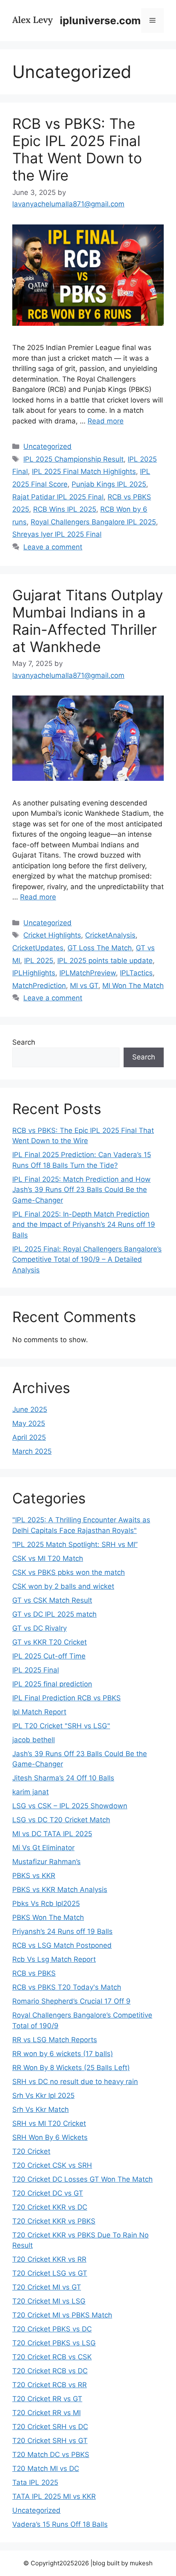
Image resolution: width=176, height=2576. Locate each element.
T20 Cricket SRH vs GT (50, 2441)
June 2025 (30, 1409)
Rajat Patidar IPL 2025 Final (58, 497)
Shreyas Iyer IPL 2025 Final (57, 534)
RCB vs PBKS (34, 1973)
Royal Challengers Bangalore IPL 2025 (93, 522)
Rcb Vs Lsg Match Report (54, 1959)
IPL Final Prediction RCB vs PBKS (67, 1698)
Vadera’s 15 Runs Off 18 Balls (60, 2524)
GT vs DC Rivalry (39, 1628)
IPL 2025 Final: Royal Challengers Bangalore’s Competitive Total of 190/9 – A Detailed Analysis (87, 1259)
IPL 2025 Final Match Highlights (84, 471)
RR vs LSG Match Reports (55, 2040)
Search (24, 1042)
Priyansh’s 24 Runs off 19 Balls (62, 1931)
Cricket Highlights (52, 935)
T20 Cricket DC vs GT (48, 2193)
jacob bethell (34, 1740)
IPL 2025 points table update (105, 961)
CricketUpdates (38, 948)
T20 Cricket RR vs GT (47, 2399)
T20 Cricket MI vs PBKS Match (62, 2315)
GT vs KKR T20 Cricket (50, 1642)
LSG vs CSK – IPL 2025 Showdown (70, 1806)
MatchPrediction (39, 986)
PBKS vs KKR (34, 1876)
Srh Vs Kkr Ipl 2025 (43, 2096)
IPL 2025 (39, 961)
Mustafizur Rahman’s (46, 1862)
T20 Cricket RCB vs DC (50, 2371)
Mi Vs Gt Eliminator (43, 1848)
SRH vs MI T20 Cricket (49, 2123)
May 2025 (29, 1423)
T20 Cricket (31, 2151)
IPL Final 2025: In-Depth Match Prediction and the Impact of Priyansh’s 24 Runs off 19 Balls (84, 1225)
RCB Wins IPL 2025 (65, 509)
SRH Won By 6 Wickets (50, 2137)
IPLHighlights (34, 973)
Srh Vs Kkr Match (41, 2109)
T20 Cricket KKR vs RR (49, 2259)
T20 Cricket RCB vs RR (50, 2385)
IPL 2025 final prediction (52, 1684)
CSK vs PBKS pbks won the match (69, 1572)
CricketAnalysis (110, 935)
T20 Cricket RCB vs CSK (52, 2357)
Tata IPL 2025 (35, 2482)
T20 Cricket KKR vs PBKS (54, 2221)
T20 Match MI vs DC (46, 2468)
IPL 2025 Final (36, 1670)
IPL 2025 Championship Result (73, 459)
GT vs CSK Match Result (52, 1600)
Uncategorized (47, 446)
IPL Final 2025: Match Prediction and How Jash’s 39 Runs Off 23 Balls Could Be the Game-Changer (81, 1190)
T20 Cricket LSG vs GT (50, 2273)
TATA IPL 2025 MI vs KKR (54, 2496)
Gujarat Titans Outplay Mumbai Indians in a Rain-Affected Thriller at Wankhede (88, 621)
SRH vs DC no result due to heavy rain (75, 2082)
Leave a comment (53, 547)
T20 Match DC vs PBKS (51, 2455)
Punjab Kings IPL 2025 (109, 484)
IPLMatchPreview (88, 973)
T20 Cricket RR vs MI (46, 2413)
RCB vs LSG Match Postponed (62, 1945)
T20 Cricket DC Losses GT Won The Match (82, 2179)
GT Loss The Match (100, 948)
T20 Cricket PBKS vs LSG (54, 2343)
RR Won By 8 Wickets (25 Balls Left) (71, 2068)
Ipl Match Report (39, 1712)
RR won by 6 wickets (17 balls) (63, 2054)
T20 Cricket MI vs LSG (49, 2301)
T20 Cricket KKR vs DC (50, 2207)
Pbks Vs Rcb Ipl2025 (46, 1903)
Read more (106, 421)
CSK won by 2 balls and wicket (63, 1586)
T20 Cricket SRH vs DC (50, 2427)
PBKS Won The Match (48, 1917)
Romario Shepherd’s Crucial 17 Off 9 (71, 2001)
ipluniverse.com (100, 21)
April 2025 (29, 1437)
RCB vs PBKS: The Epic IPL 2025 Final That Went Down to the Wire (77, 149)
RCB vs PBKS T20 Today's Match (67, 1987)
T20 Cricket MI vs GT (47, 2287)
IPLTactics (136, 973)
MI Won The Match (133, 986)
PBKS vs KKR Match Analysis (60, 1890)
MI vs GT (84, 986)
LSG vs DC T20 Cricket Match (61, 1820)
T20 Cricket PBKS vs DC (52, 2329)
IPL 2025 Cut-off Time (49, 1656)
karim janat (30, 1792)
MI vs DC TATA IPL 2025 (52, 1834)
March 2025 (32, 1451)
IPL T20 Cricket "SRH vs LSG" (61, 1726)
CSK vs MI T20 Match (48, 1558)
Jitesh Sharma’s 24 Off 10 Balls (63, 1778)
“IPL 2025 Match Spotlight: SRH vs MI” (75, 1544)
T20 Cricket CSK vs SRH (52, 2165)
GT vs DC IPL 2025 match (54, 1614)
